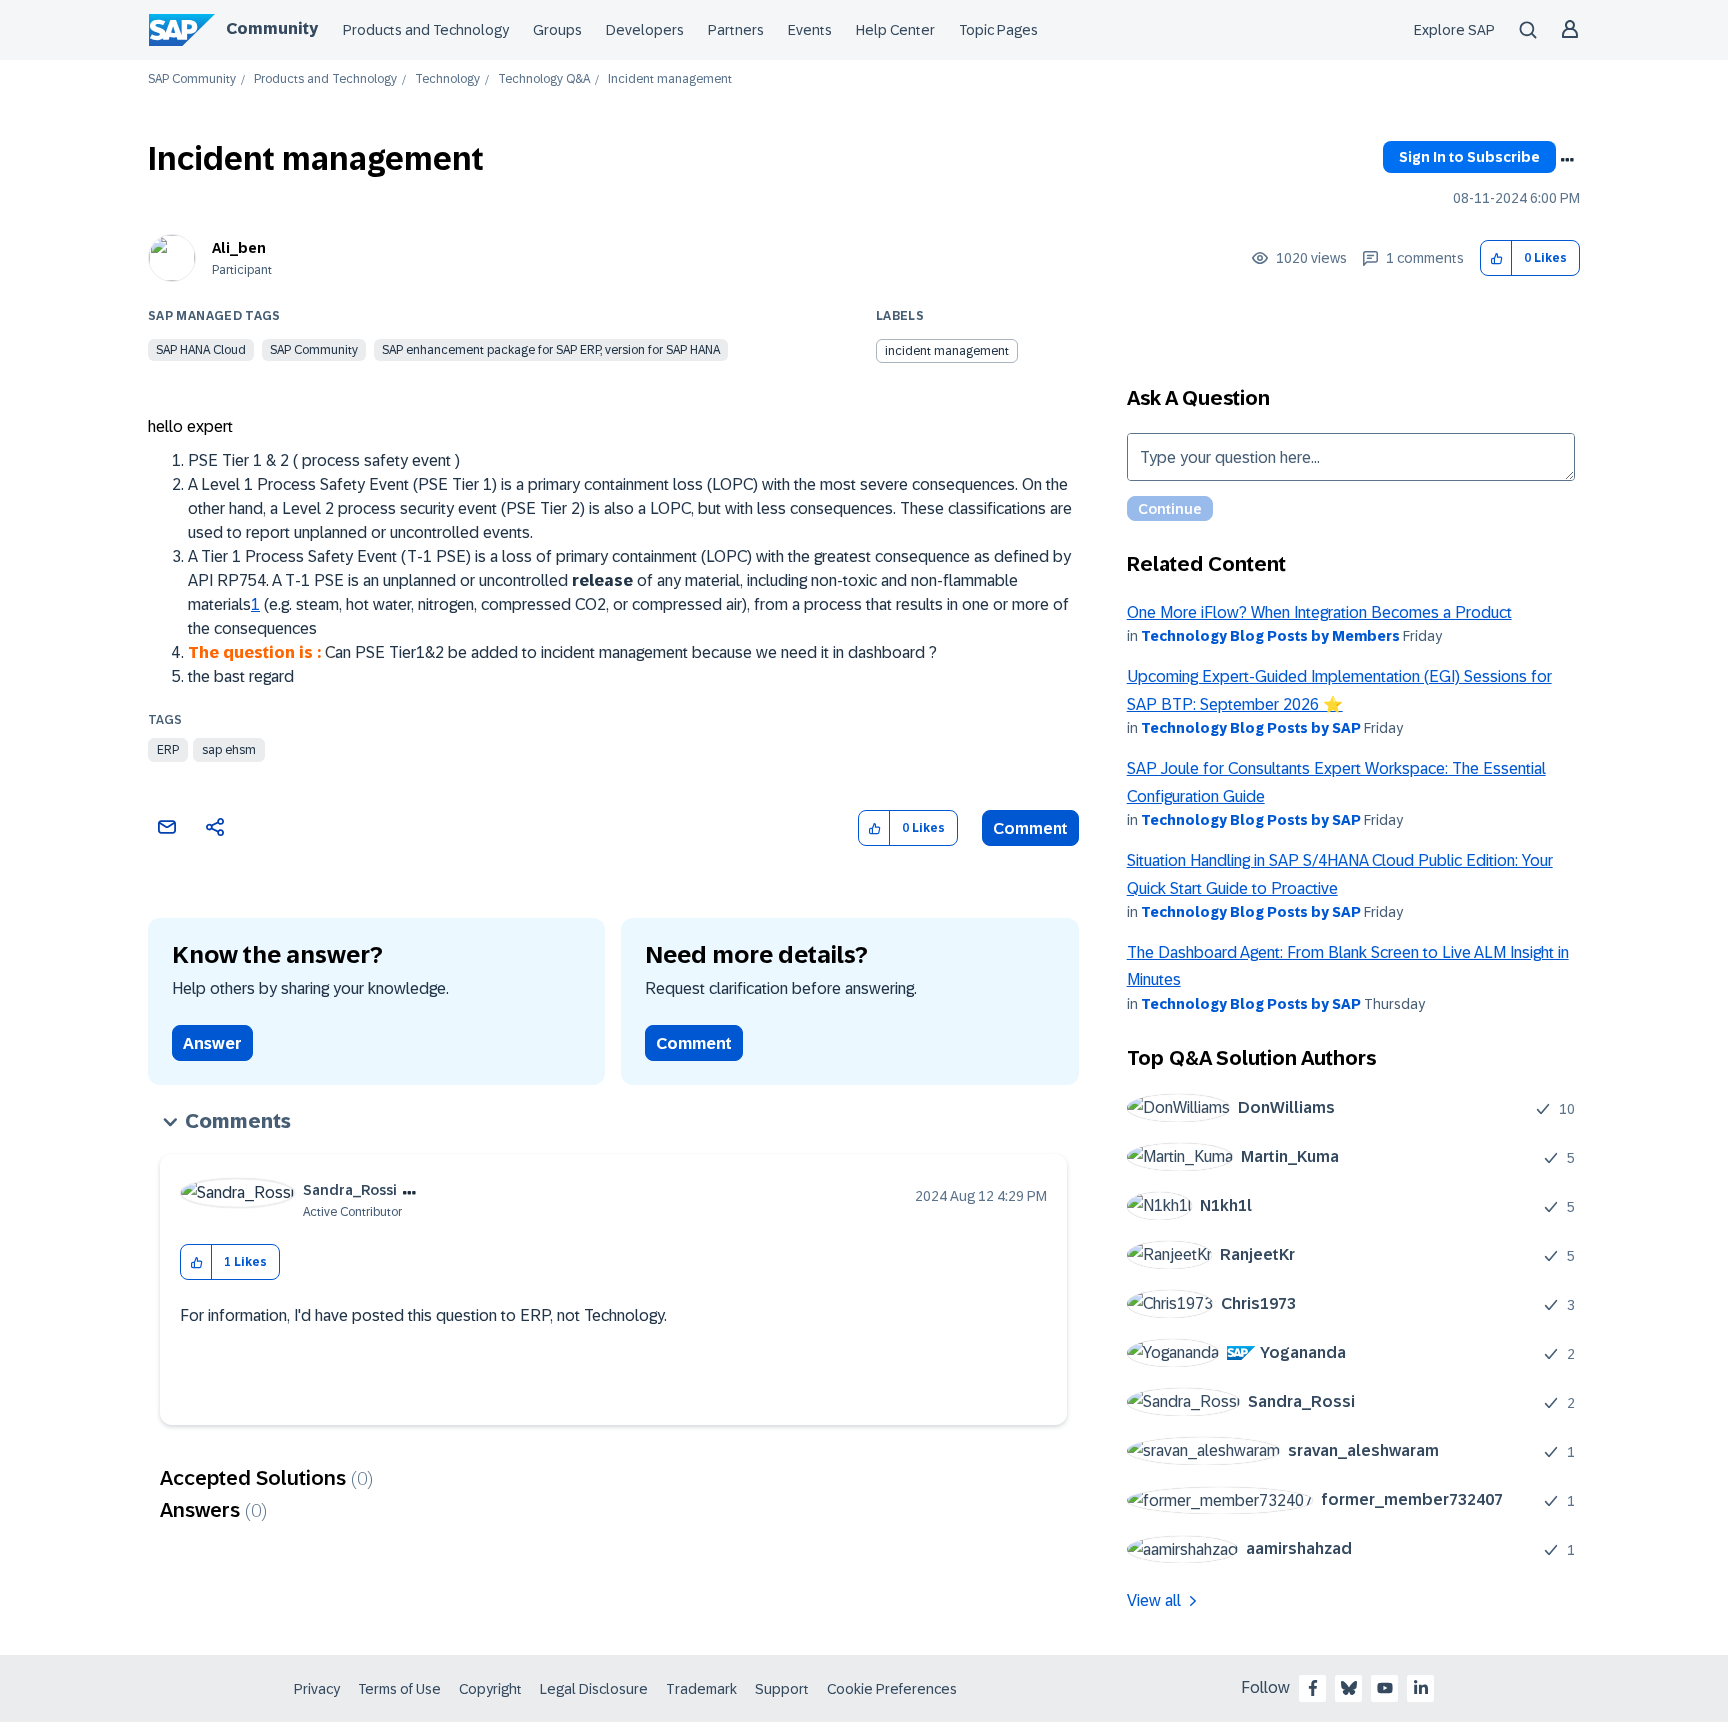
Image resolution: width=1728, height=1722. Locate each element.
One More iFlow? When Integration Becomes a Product (1319, 612)
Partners (736, 30)
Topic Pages (998, 30)
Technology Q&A (544, 79)
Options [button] (1567, 160)
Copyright (490, 1689)
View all (1154, 1600)
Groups (557, 30)
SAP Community (192, 79)
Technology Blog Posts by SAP (1251, 728)
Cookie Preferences (892, 1689)
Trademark (701, 1689)
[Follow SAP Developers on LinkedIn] (1421, 1688)
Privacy (317, 1689)
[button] (1496, 258)
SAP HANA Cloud (201, 350)
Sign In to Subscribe (1469, 157)
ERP (168, 750)
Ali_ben (239, 248)
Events (810, 30)
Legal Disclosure (594, 1689)
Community (272, 28)
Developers (645, 30)
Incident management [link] (670, 79)
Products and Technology (426, 30)
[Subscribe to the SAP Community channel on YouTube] (1385, 1688)
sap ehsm (229, 750)
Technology (447, 79)
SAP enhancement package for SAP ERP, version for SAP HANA (551, 350)
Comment (1030, 828)
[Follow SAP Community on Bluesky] (1349, 1688)
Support (782, 1689)
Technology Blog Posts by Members (1270, 636)
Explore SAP (1454, 30)
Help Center (895, 30)
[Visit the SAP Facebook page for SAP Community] (1313, 1688)
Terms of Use (399, 1689)
